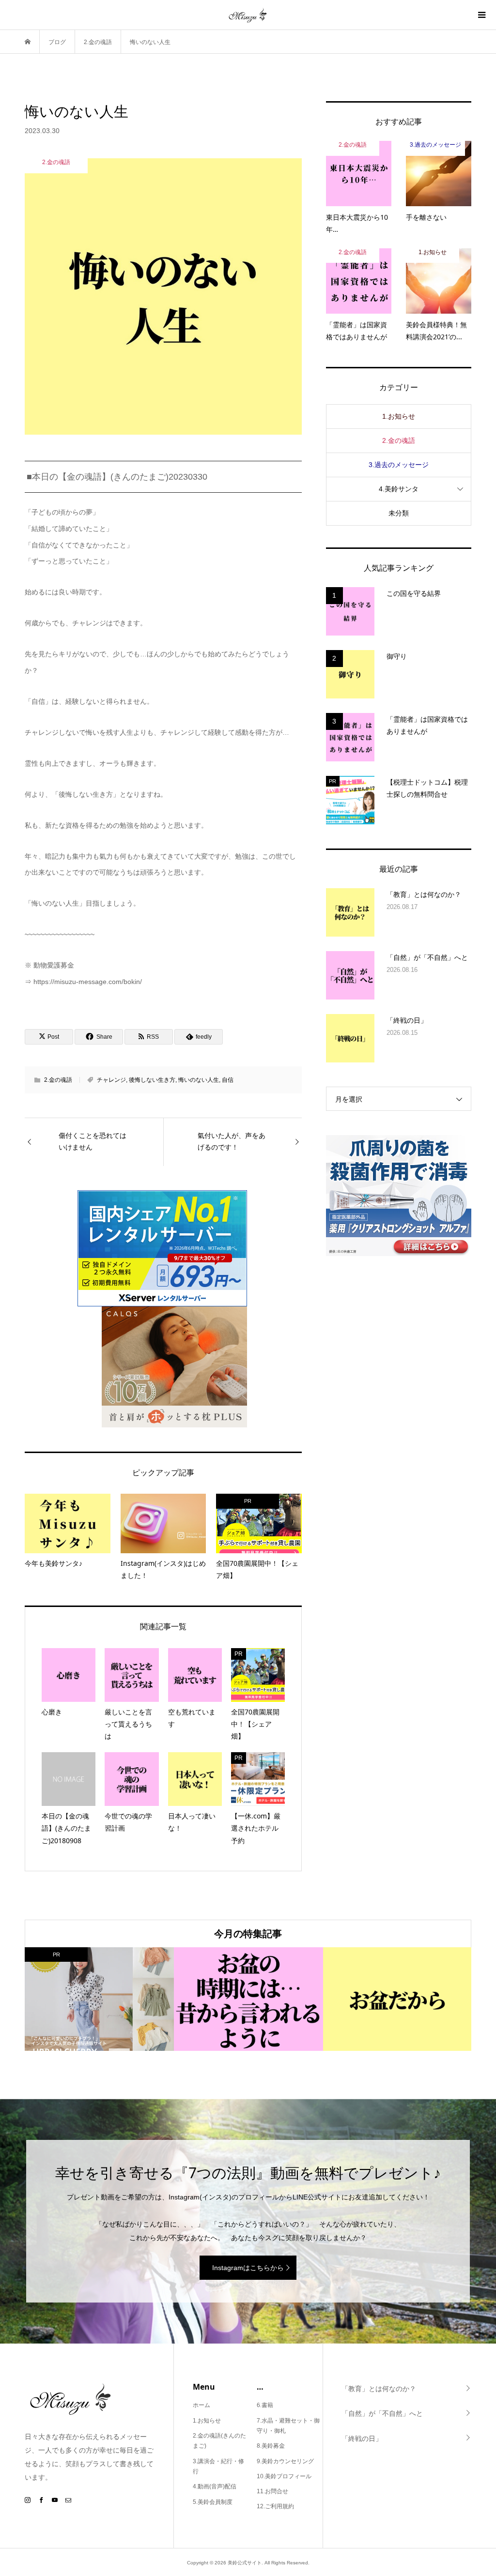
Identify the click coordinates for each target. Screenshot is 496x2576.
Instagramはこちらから (248, 2268)
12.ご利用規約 (275, 2506)
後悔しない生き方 (152, 1080)
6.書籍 (265, 2405)
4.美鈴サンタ (399, 489)
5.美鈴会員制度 (213, 2502)
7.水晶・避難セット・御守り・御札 (288, 2426)
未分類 (399, 513)
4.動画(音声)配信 (215, 2486)
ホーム (201, 2405)
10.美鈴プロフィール (284, 2476)
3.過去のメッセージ (399, 465)
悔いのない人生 (199, 1080)
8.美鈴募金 (271, 2446)
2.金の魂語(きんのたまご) (219, 2441)
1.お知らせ (399, 416)
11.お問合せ (272, 2491)
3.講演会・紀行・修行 (218, 2467)
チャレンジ (111, 1080)
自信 (228, 1080)
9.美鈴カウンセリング (285, 2461)
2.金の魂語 (58, 1080)
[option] (99, 1999)
